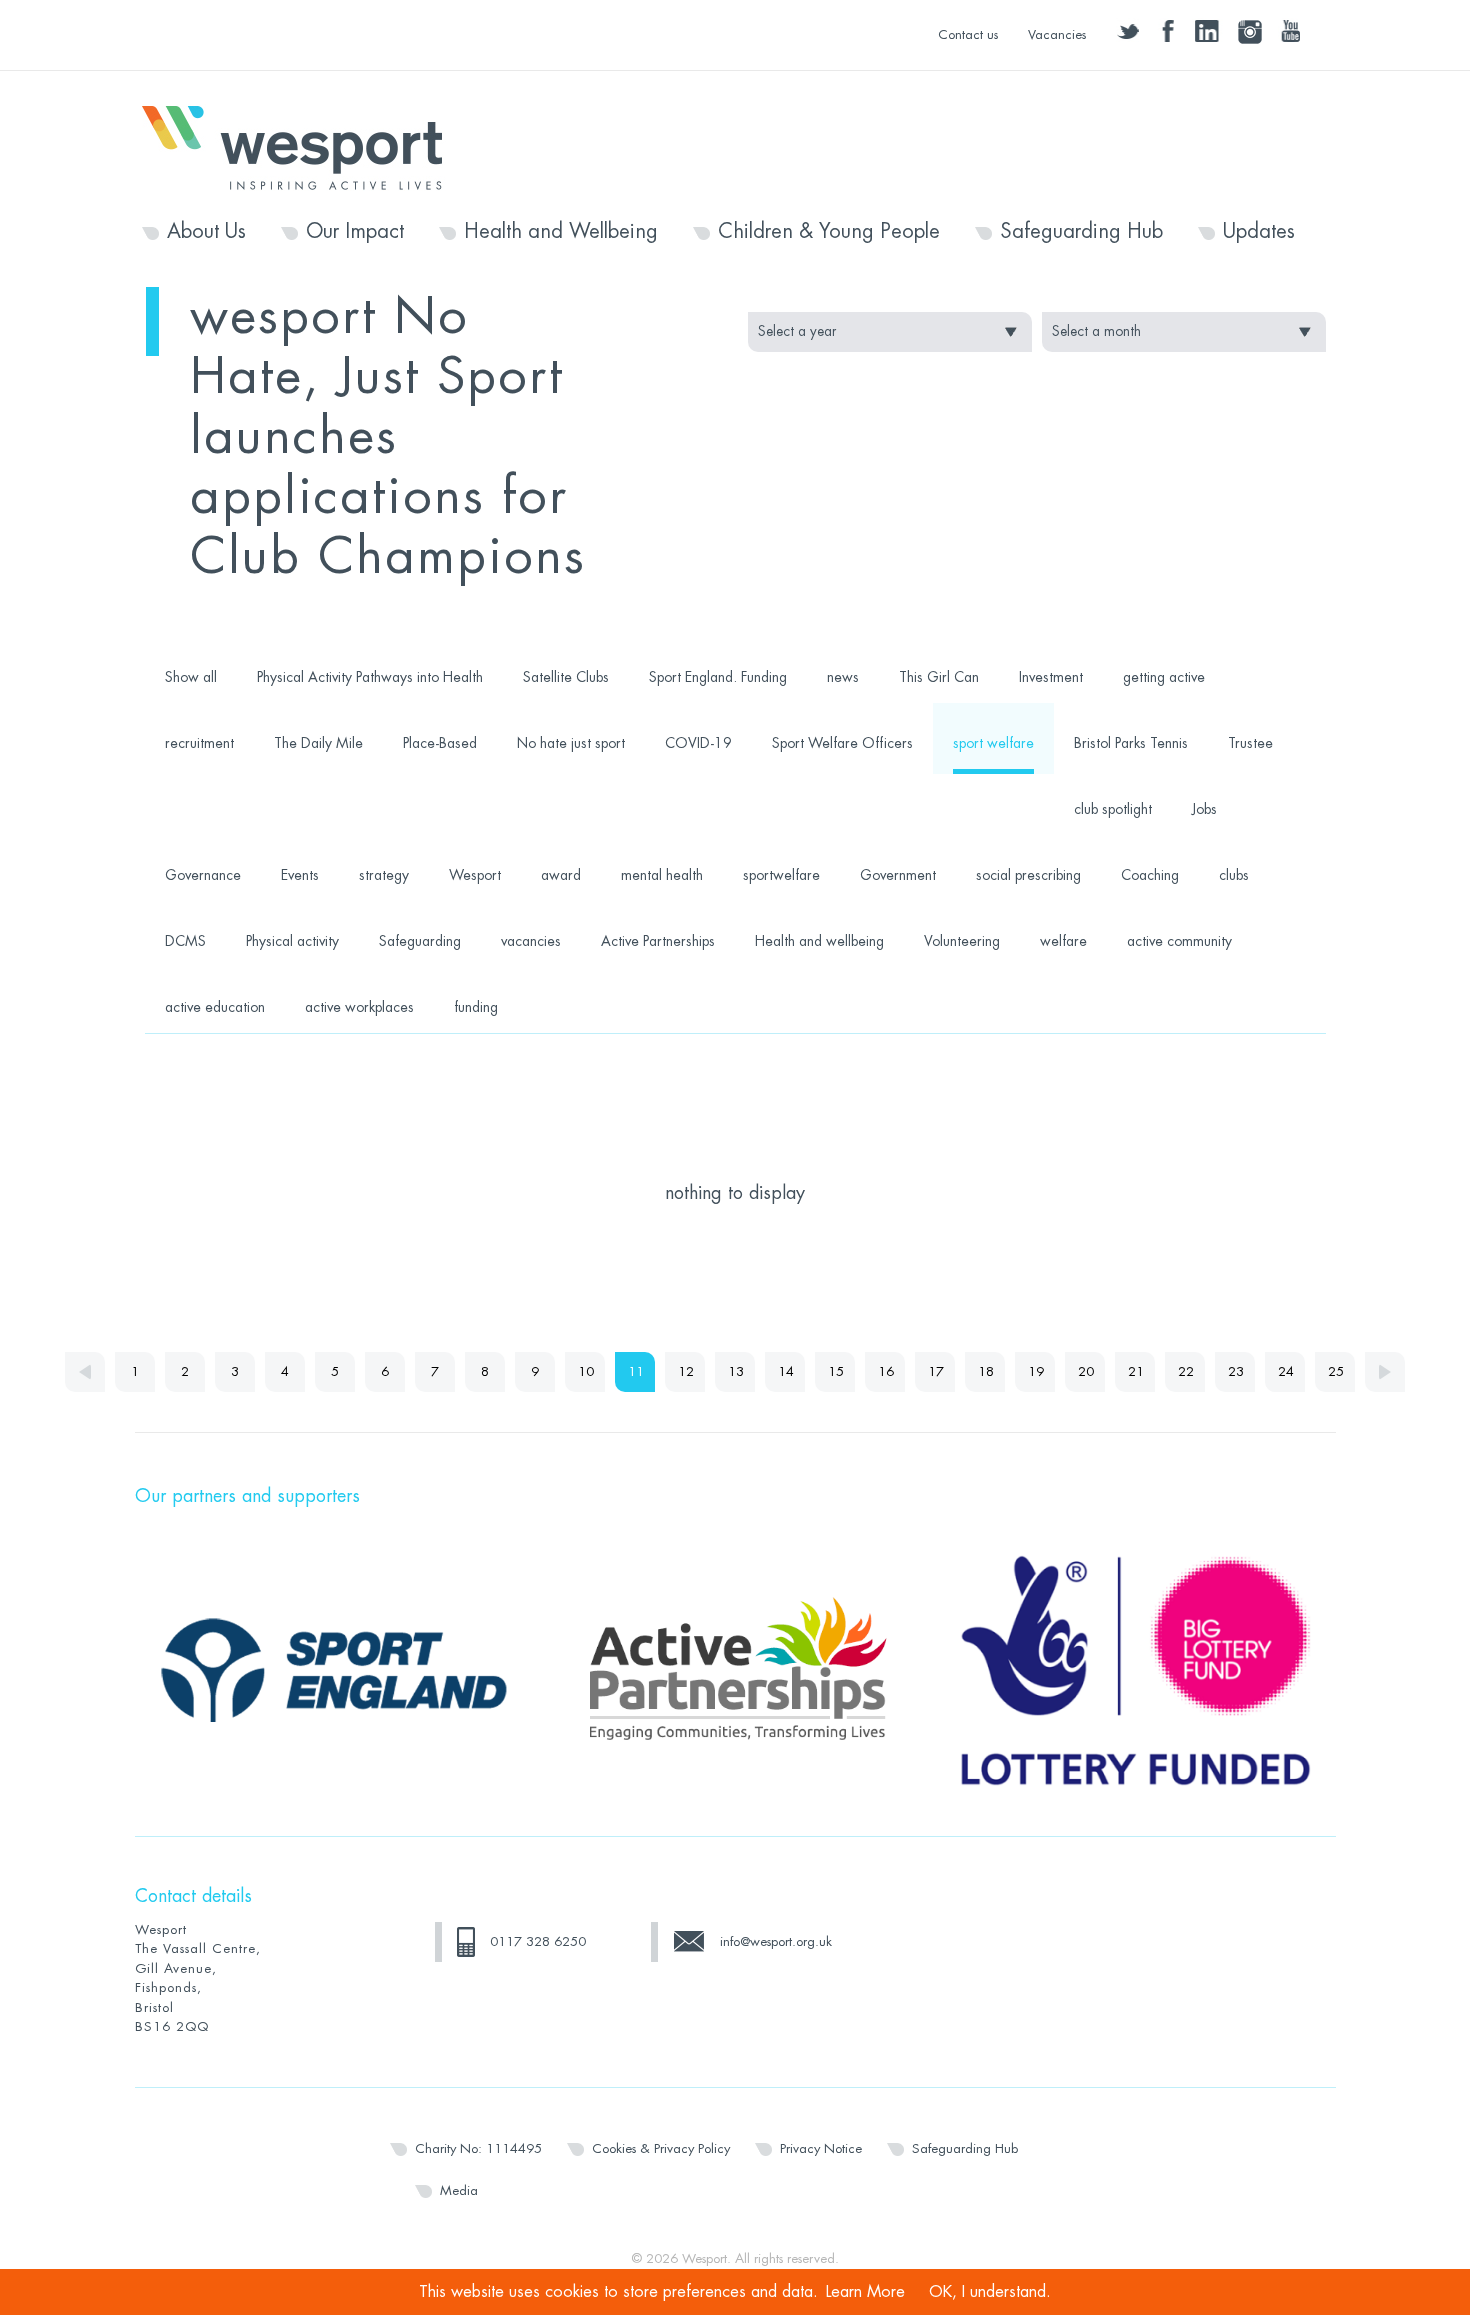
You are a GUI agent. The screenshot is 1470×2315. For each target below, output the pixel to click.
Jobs (1204, 809)
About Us (206, 232)
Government (898, 875)
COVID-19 (698, 743)
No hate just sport (571, 743)
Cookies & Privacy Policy (661, 2148)
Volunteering (962, 941)
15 (836, 1371)
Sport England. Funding (718, 677)
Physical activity (292, 941)
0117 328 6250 (538, 1941)
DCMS (185, 941)
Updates (1259, 232)
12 (686, 1371)
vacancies (531, 941)
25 (1336, 1371)
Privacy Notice (821, 2148)
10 (586, 1371)
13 (736, 1371)
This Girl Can (939, 677)
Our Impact (355, 232)
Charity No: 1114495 (478, 2148)
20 (1086, 1371)
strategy (384, 875)
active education (215, 1007)
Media (459, 2190)
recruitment (199, 743)
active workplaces (359, 1007)
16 (886, 1371)
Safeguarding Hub (1081, 232)
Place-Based (440, 743)
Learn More (865, 2292)
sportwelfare (781, 875)
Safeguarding (420, 941)
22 (1186, 1371)
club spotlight (1113, 809)
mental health (662, 875)
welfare (1063, 941)
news (843, 677)
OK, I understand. (990, 2292)
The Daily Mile (318, 743)
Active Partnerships (658, 941)
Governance (203, 875)
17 (936, 1371)
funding (476, 1007)
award (561, 875)
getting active (1164, 677)
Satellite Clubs (566, 677)
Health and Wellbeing (561, 232)
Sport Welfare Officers (842, 743)
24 (1286, 1371)
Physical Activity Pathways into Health (370, 677)
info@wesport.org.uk (776, 1941)
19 (1036, 1371)
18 (986, 1371)
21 (1136, 1371)
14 (786, 1371)
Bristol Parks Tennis (1131, 743)
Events (300, 875)
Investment (1051, 677)
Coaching (1150, 875)
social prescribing (1028, 875)
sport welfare (993, 743)
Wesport (302, 146)
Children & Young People (829, 232)
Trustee (1250, 743)
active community (1179, 941)
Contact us (968, 34)
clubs (1234, 875)
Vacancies (1057, 34)
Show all (191, 677)
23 (1236, 1371)
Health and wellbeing (819, 941)
